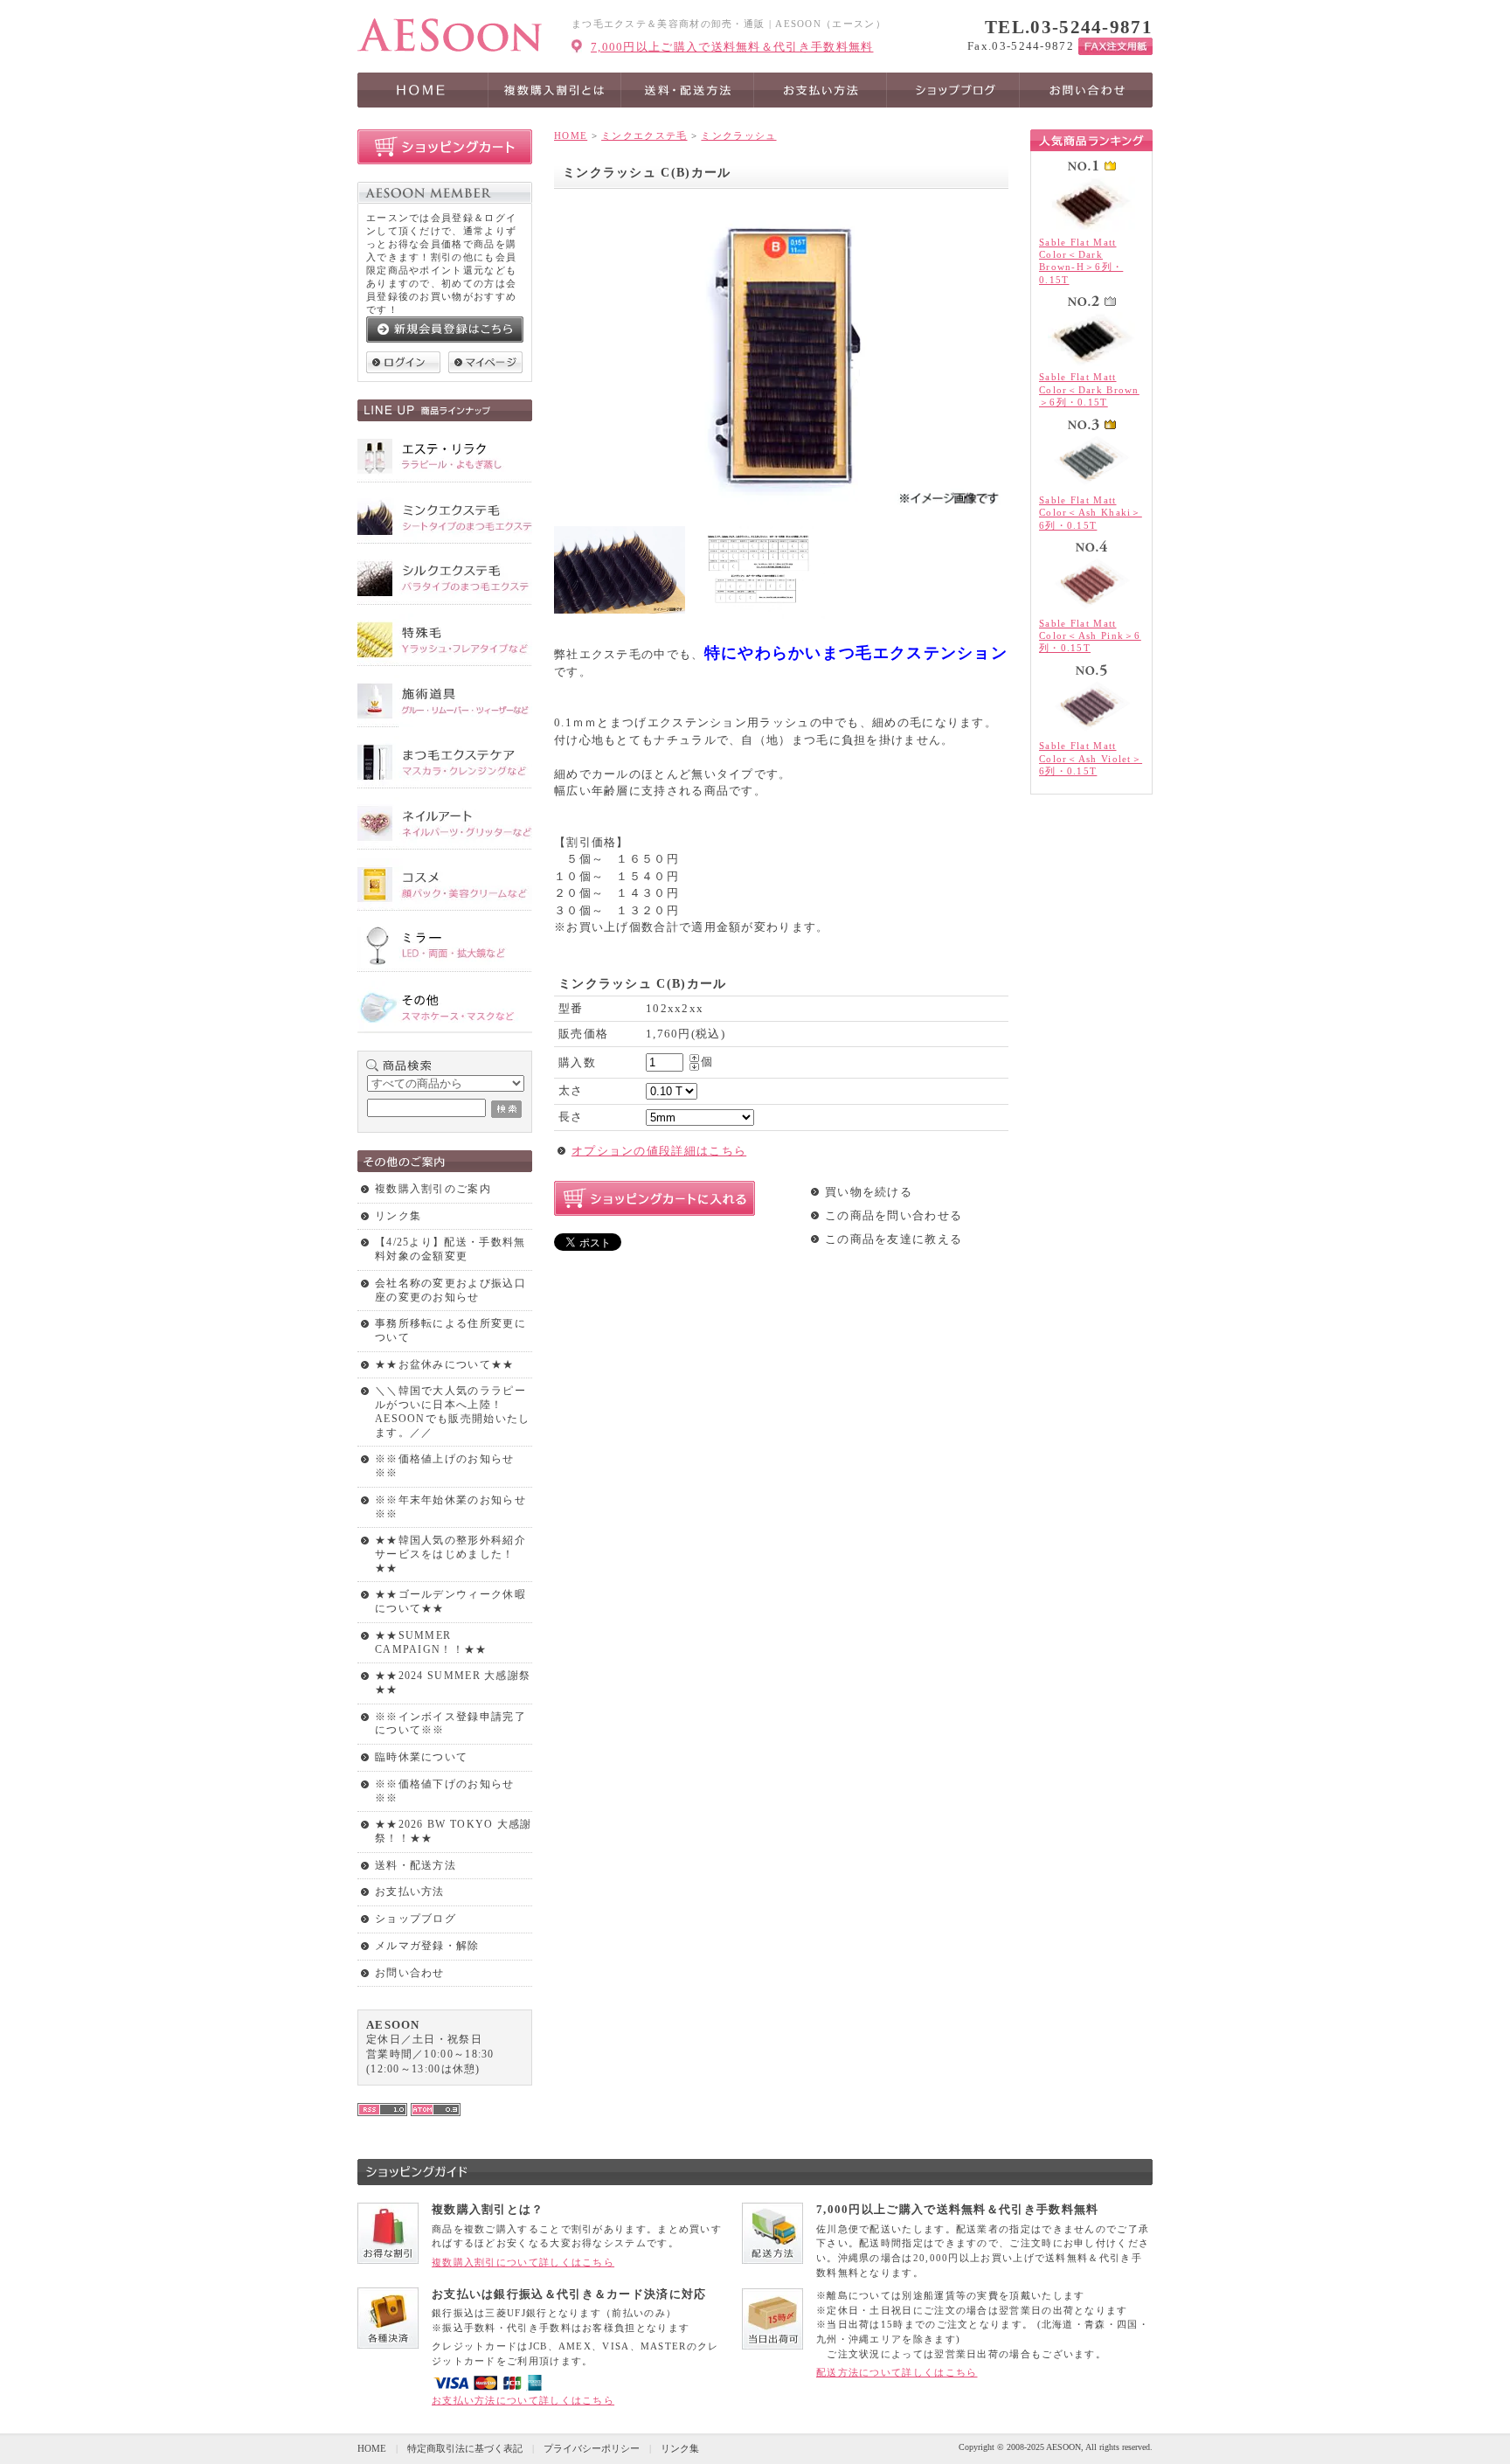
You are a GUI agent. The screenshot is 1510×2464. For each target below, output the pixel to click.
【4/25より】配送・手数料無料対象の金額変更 (450, 1249)
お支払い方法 (410, 1891)
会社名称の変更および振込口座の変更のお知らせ (450, 1290)
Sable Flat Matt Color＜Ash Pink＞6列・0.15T (1090, 636)
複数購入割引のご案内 (433, 1189)
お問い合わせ (410, 1973)
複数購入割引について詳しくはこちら (523, 2262)
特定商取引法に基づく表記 (465, 2448)
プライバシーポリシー (592, 2448)
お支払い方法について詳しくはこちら (523, 2400)
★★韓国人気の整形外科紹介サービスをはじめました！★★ (450, 1554)
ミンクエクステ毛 (644, 135)
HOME (571, 135)
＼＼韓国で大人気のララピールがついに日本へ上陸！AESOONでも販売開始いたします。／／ (453, 1411)
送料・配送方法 (416, 1865)
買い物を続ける (869, 1192)
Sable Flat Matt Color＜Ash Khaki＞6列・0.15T (1091, 513)
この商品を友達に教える (894, 1239)
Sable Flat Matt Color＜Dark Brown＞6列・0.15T (1089, 389)
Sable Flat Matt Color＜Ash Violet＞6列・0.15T (1091, 758)
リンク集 (398, 1216)
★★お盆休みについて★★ (445, 1364)
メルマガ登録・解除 (427, 1946)
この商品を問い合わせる (894, 1215)
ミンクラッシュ (738, 135)
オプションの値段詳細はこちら (659, 1151)
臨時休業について (421, 1757)
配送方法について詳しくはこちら (897, 2372)
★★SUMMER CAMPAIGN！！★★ (431, 1642)
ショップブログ (416, 1919)
